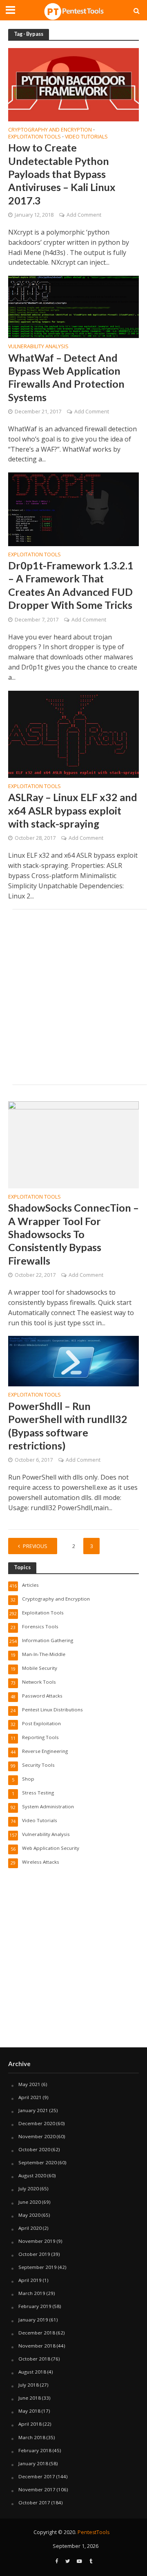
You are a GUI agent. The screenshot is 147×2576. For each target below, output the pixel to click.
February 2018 (35, 2450)
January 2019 (33, 2320)
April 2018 (30, 2424)
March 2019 (32, 2293)
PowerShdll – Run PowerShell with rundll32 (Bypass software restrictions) (68, 1426)
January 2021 (33, 2110)
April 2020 (30, 2228)
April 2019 (30, 2280)
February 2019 (35, 2306)
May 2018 (29, 2411)
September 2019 (38, 2267)
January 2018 (33, 2463)
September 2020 (38, 2162)
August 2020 (32, 2175)
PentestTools (94, 2532)
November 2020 (37, 2136)
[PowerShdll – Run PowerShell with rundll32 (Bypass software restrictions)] (73, 1361)
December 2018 (37, 2333)
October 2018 (34, 2359)
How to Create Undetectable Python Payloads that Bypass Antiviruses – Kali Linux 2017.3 (62, 174)
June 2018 (30, 2398)
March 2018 (32, 2437)
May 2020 (29, 2215)
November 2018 (37, 2346)
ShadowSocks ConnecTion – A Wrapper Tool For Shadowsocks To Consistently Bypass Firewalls (73, 1234)
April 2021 (30, 2097)
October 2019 (34, 2254)
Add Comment (84, 215)
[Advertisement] (73, 997)
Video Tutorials (86, 137)
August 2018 (32, 2372)
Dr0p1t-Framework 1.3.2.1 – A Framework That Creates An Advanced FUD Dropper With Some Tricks (71, 585)
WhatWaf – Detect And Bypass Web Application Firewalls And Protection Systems (66, 377)
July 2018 (29, 2385)
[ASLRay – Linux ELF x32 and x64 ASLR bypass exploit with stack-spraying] (73, 733)
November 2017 (37, 2489)
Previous (35, 1546)
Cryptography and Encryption (50, 130)
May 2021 (29, 2084)
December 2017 (37, 2476)
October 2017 (34, 2502)
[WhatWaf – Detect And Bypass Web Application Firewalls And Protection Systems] (73, 306)
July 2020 (29, 2188)
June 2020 (30, 2202)
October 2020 (34, 2149)
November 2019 (37, 2241)
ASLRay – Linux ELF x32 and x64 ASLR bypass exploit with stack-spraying (73, 810)
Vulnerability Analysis (38, 347)
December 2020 (37, 2123)
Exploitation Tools (35, 137)
